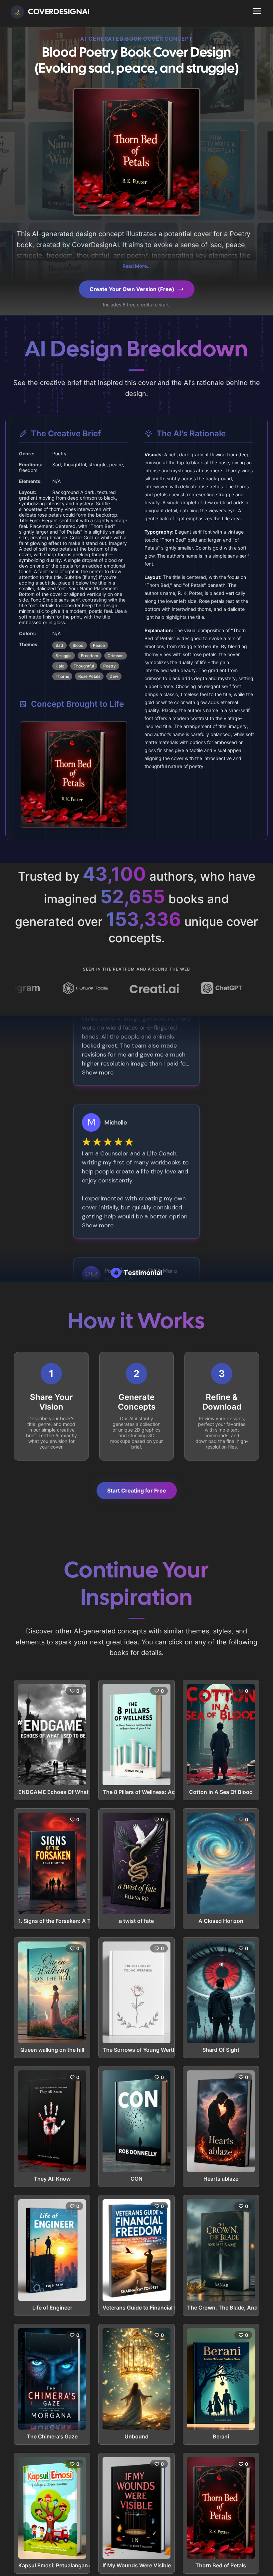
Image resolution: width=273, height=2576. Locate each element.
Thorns (62, 676)
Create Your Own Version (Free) (132, 289)
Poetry (110, 666)
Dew (114, 676)
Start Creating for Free (137, 1491)
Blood (78, 645)
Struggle (64, 656)
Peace (99, 645)
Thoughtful (84, 666)
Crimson (116, 656)
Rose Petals (89, 676)
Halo (60, 666)
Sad (59, 645)
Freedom (90, 656)
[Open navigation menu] (257, 11)
